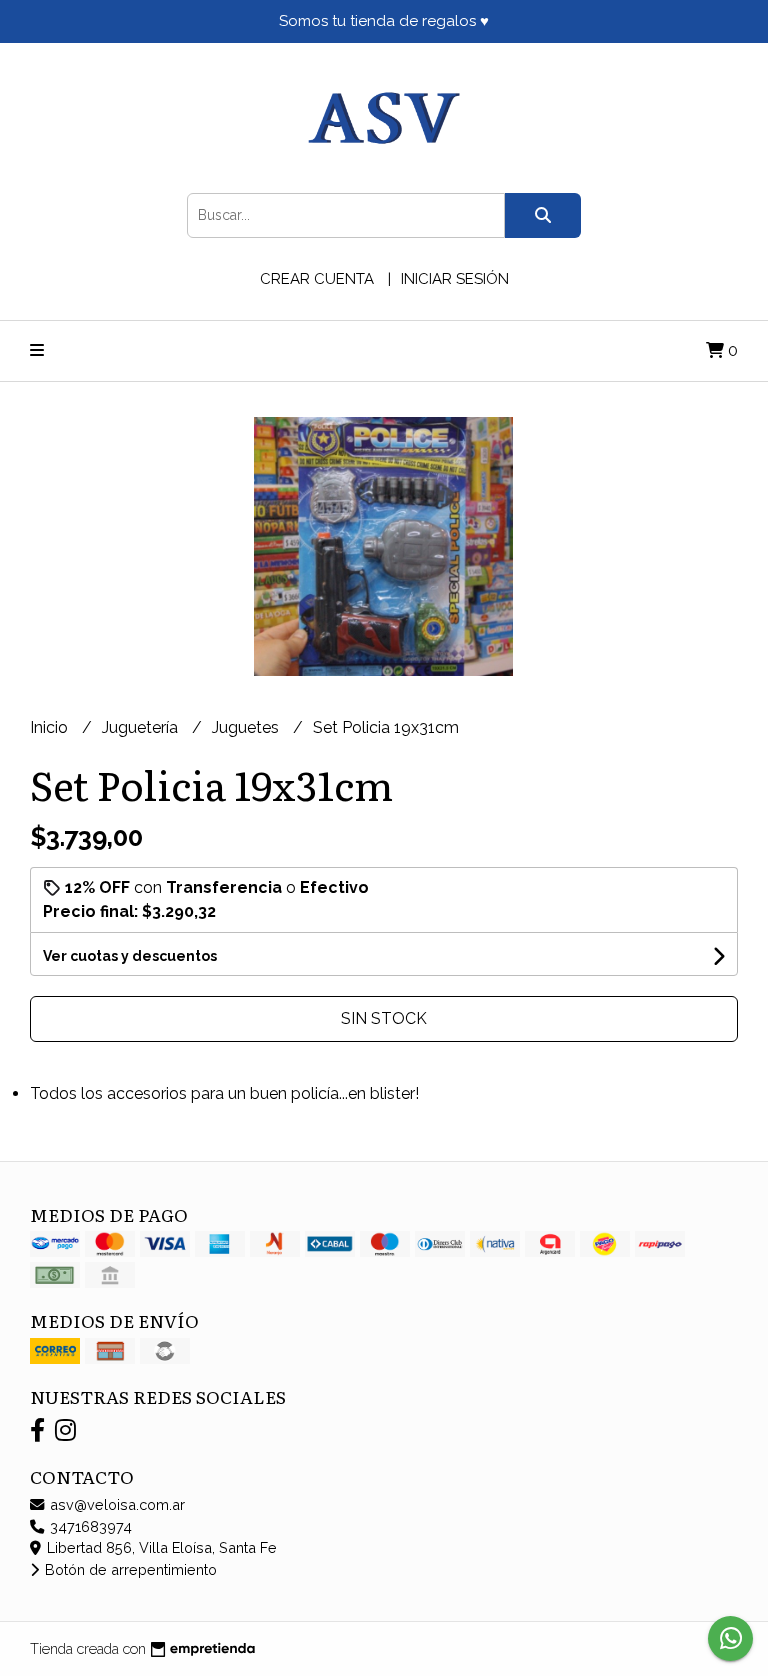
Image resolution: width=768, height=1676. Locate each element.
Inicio (51, 727)
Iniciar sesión (455, 279)
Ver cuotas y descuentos (130, 956)
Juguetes (247, 727)
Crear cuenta (317, 279)
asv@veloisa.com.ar (115, 1504)
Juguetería (142, 727)
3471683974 (89, 1526)
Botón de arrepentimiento (129, 1569)
